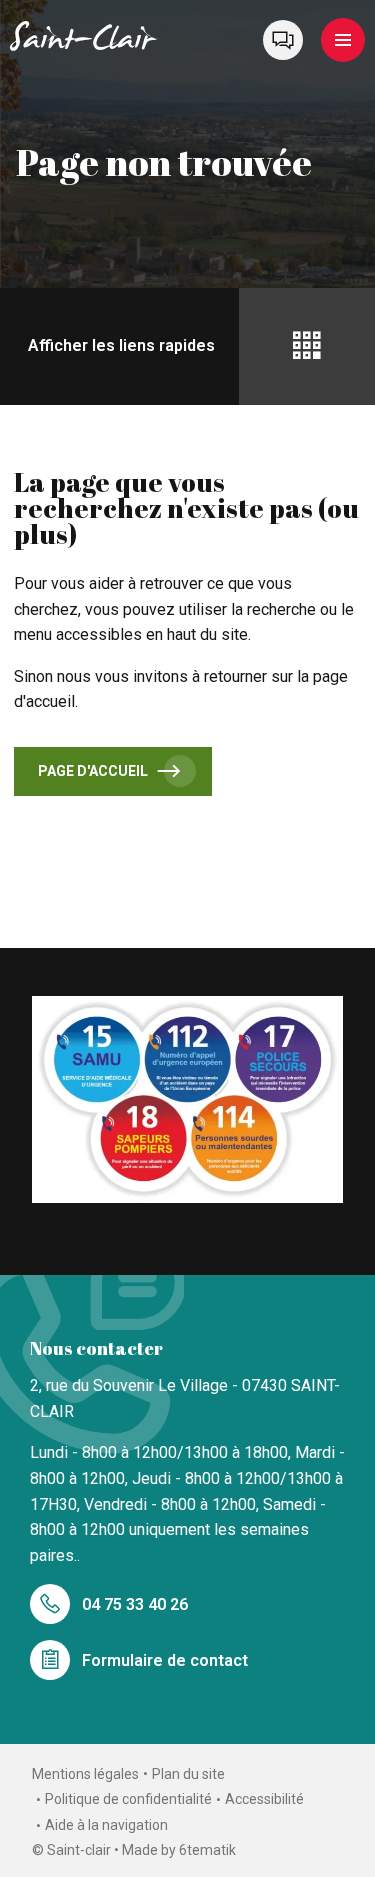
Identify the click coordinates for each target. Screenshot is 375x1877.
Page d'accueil (93, 771)
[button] (343, 40)
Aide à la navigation (106, 1825)
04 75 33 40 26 (135, 1604)
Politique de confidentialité (128, 1799)
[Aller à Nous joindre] (283, 40)
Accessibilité (264, 1799)
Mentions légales (85, 1774)
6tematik (207, 1850)
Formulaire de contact (165, 1660)
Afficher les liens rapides (121, 345)
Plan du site (188, 1774)
